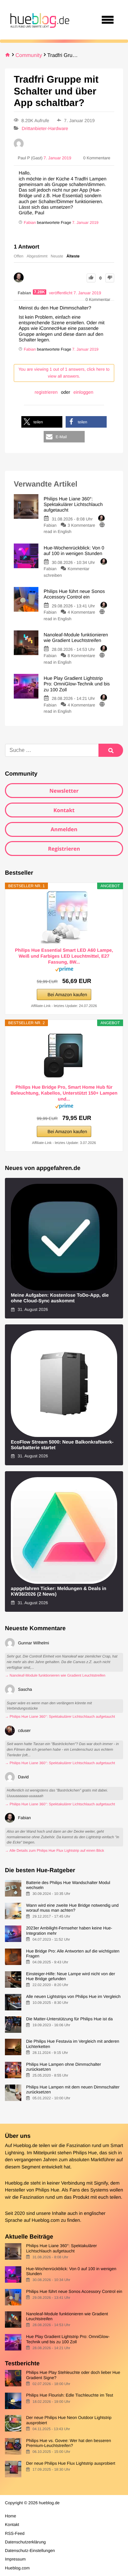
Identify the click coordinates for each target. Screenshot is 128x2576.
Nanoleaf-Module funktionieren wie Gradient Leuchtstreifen (67, 2316)
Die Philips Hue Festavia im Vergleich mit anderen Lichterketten (73, 2044)
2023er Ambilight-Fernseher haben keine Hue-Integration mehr (69, 1930)
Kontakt (64, 810)
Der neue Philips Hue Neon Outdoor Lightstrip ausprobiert (69, 2420)
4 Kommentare (81, 612)
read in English (58, 531)
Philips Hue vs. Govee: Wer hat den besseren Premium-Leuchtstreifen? (68, 2443)
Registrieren (64, 849)
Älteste (73, 256)
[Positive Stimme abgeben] (91, 278)
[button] (42, 422)
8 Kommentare (81, 656)
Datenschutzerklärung (25, 2542)
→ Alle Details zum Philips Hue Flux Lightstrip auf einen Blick (54, 1851)
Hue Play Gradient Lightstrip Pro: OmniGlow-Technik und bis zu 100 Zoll (68, 2339)
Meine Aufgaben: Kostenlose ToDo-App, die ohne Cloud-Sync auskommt (60, 1298)
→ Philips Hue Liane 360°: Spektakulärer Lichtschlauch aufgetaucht (60, 1717)
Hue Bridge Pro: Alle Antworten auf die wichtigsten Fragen (73, 1953)
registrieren (46, 392)
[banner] (39, 20)
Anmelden (64, 829)
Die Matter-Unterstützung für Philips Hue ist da (69, 2019)
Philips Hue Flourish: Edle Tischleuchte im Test (69, 2395)
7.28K (40, 292)
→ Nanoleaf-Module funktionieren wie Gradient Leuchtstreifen (55, 1676)
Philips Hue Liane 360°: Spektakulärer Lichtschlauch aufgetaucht (61, 2248)
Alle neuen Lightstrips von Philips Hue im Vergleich (73, 1996)
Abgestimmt (37, 256)
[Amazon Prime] (64, 970)
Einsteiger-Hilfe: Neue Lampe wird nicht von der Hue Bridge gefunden (70, 1976)
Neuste (57, 256)
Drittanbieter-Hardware (45, 128)
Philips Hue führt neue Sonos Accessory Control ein (74, 2291)
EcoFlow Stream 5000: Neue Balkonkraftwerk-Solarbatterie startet (62, 1445)
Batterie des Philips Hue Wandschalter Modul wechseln (68, 1885)
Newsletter (64, 791)
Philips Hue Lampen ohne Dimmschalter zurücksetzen (63, 2067)
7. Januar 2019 (85, 223)
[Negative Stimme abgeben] (110, 278)
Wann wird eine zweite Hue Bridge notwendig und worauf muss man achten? (72, 1908)
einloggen (84, 392)
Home (11, 2516)
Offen (19, 256)
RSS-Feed (15, 2533)
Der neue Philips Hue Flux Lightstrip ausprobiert (71, 2463)
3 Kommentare (81, 525)
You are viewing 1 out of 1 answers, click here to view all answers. (64, 373)
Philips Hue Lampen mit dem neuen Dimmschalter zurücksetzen (73, 2089)
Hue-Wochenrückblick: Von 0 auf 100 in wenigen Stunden (71, 2271)
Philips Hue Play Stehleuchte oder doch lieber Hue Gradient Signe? (73, 2375)
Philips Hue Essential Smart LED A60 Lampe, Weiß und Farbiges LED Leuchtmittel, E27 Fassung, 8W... (64, 956)
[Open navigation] (108, 20)
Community (29, 55)
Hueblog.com (46, 2220)
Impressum (15, 2559)
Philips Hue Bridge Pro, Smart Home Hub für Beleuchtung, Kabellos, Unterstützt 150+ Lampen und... (64, 1093)
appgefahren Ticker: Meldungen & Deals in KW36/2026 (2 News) (59, 1592)
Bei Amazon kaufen (67, 995)
